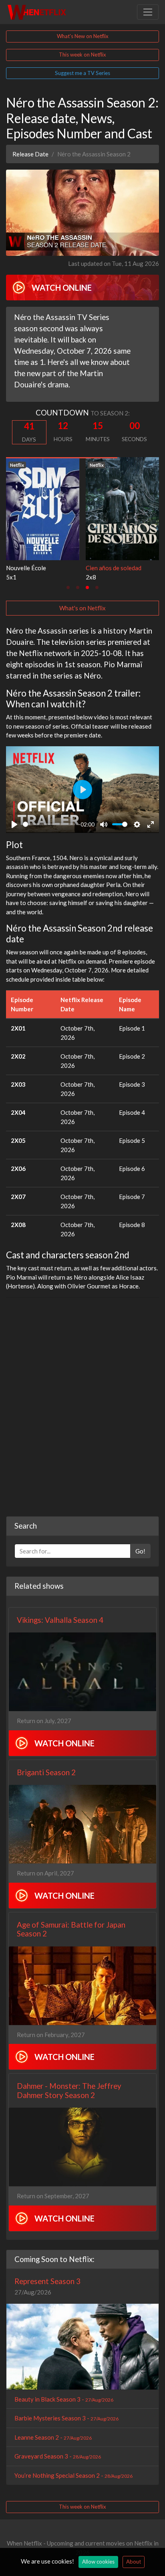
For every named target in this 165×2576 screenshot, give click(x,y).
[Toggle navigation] (148, 12)
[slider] (49, 824)
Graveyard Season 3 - (58, 2456)
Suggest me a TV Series (82, 73)
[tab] (68, 587)
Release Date (30, 154)
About (134, 2562)
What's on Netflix (82, 608)
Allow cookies (98, 2562)
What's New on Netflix (83, 36)
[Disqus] (82, 1404)
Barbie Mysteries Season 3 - (66, 2418)
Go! (140, 1551)
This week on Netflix (82, 55)
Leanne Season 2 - (53, 2437)
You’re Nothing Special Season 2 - (73, 2475)
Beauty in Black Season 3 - (64, 2399)
